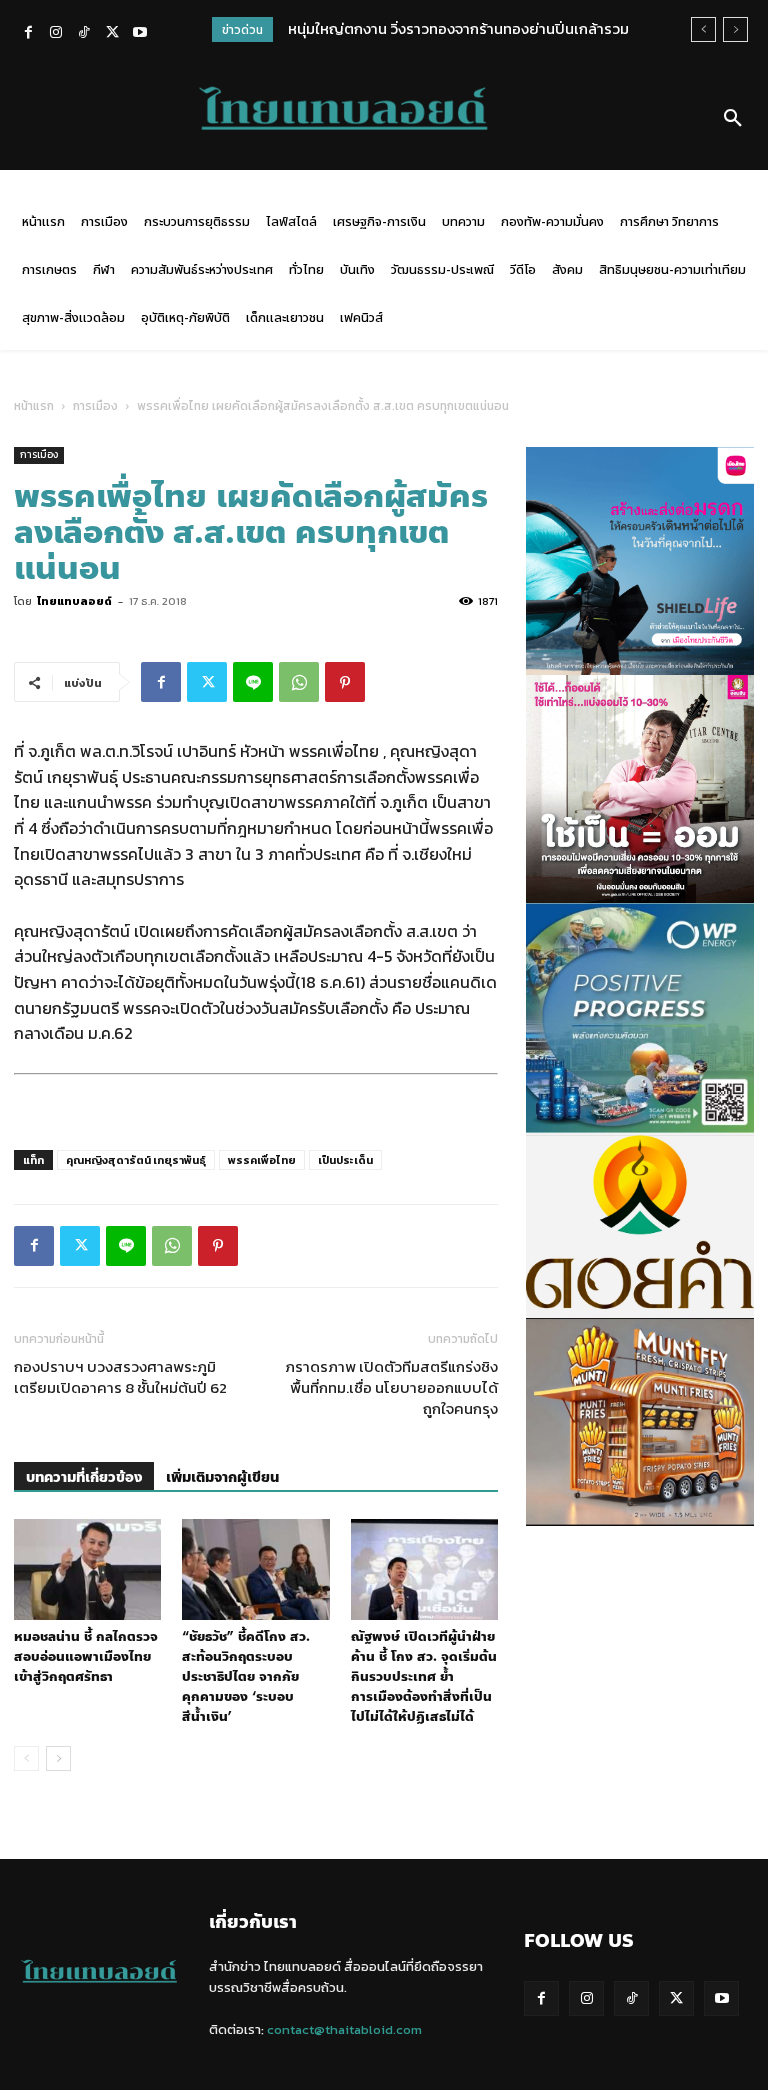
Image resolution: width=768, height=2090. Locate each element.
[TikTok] (84, 34)
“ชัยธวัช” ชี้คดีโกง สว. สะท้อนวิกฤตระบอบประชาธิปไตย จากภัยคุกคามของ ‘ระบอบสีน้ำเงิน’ (246, 1677)
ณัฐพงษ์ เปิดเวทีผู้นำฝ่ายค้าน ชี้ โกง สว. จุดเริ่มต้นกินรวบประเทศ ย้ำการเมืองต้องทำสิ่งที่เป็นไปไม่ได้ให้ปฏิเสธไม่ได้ (424, 1677)
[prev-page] (26, 1758)
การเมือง (95, 406)
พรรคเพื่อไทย (262, 1160)
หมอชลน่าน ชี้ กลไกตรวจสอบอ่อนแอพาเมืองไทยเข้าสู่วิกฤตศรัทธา (86, 1657)
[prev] (703, 29)
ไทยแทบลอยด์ (74, 601)
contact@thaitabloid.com (344, 2029)
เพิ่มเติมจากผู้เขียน (222, 1477)
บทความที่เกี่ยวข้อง (84, 1477)
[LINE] (253, 682)
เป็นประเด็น (345, 1160)
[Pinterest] (345, 682)
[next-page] (58, 1758)
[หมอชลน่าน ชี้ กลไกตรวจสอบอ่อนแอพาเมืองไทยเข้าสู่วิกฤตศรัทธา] (87, 1569)
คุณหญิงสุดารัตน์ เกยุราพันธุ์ (136, 1160)
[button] (733, 119)
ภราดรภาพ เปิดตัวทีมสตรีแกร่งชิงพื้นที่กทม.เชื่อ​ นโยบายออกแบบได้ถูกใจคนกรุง (391, 1387)
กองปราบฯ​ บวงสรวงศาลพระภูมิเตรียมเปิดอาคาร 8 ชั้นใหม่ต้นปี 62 (120, 1377)
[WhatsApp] (299, 682)
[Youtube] (140, 34)
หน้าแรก (34, 406)
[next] (735, 29)
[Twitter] (112, 34)
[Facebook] (28, 34)
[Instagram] (56, 34)
